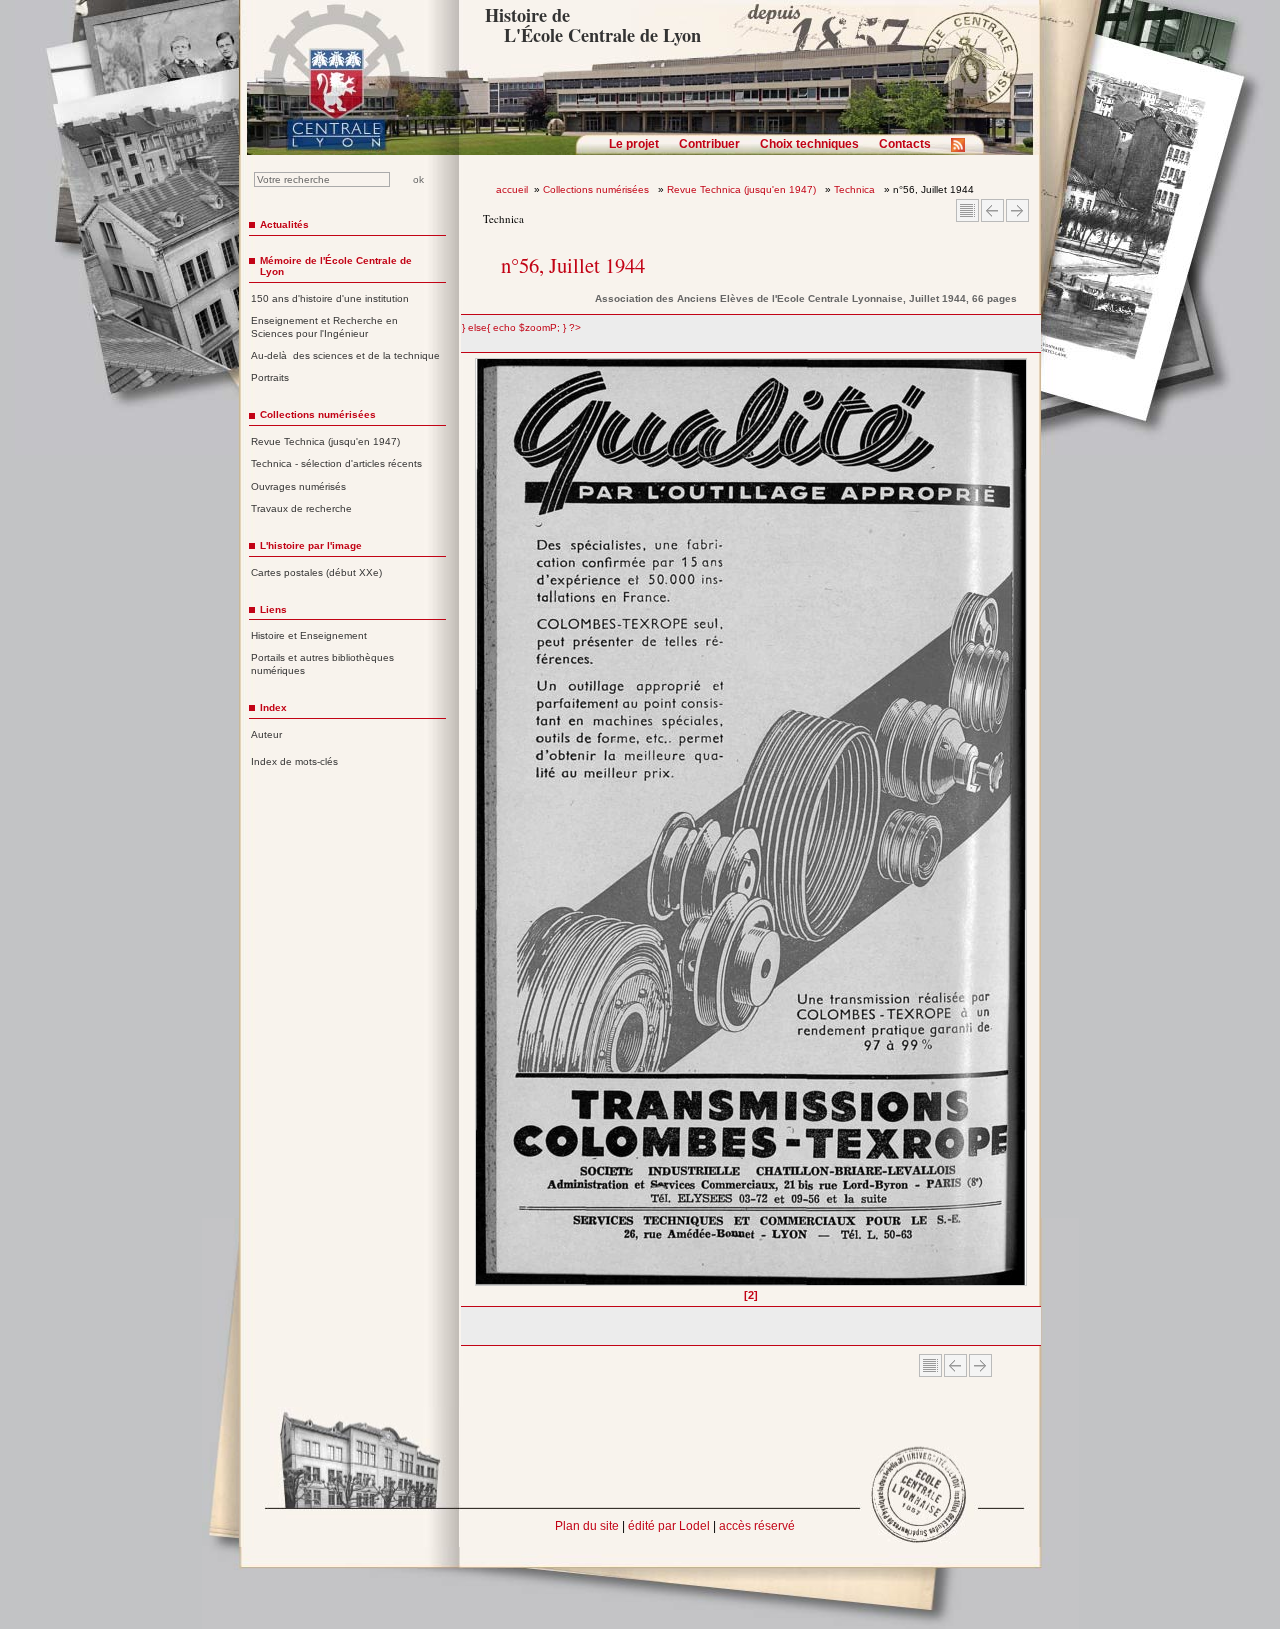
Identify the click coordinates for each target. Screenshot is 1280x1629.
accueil (512, 189)
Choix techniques (809, 144)
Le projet (634, 144)
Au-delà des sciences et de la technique (345, 355)
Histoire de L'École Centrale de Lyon (592, 25)
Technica (856, 189)
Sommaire (967, 210)
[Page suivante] (1021, 829)
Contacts (905, 144)
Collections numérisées (597, 189)
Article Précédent (992, 210)
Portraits (270, 377)
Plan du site (587, 1526)
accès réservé (757, 1526)
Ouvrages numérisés (298, 486)
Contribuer (709, 144)
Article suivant (1017, 210)
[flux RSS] (963, 151)
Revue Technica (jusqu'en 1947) (743, 189)
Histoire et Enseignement (309, 635)
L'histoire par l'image (311, 545)
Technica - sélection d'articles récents (336, 463)
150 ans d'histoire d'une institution (330, 298)
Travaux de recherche (301, 508)
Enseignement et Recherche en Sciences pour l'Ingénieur (324, 327)
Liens (273, 609)
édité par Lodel (669, 1526)
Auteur (266, 734)
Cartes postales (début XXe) (316, 572)
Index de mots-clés (294, 761)
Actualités (284, 224)
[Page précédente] (481, 829)
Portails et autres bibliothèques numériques (322, 664)
